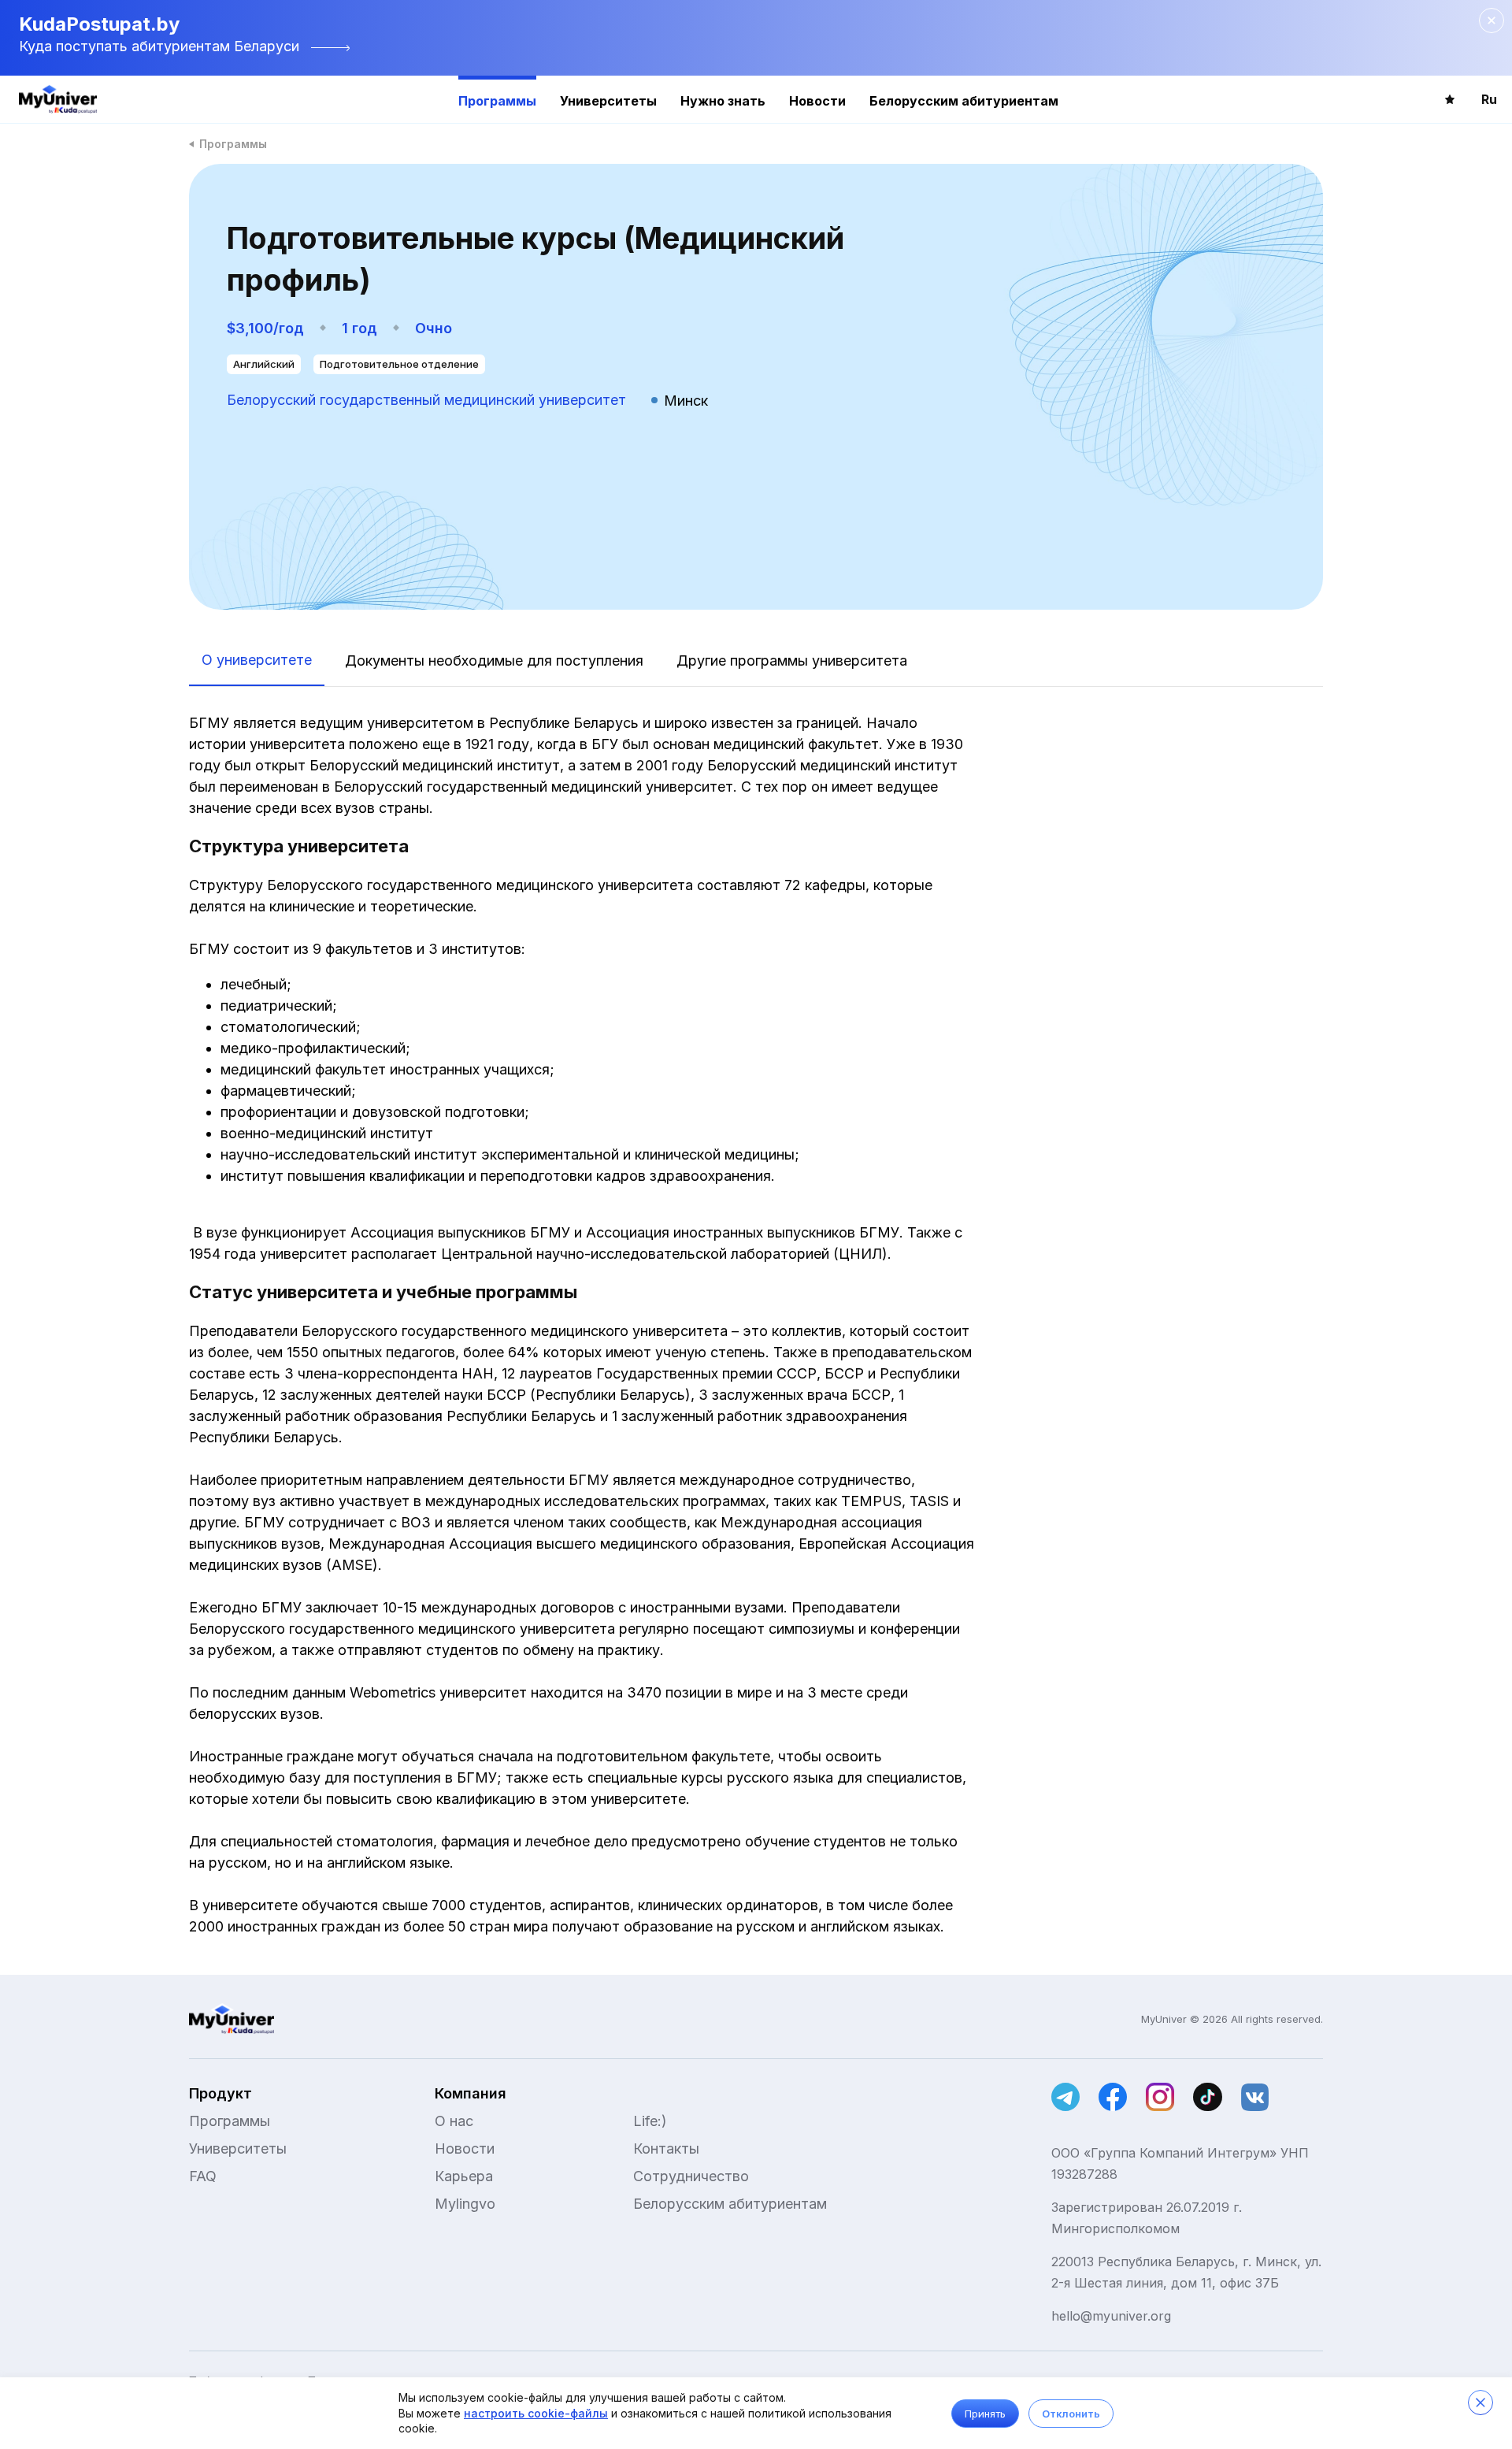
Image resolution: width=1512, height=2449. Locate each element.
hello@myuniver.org (1111, 2316)
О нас (454, 2121)
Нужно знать (723, 101)
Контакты (666, 2148)
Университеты (608, 101)
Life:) (650, 2121)
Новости (817, 101)
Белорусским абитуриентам (964, 101)
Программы (497, 101)
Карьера (464, 2176)
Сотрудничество (691, 2176)
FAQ (203, 2176)
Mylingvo (465, 2204)
